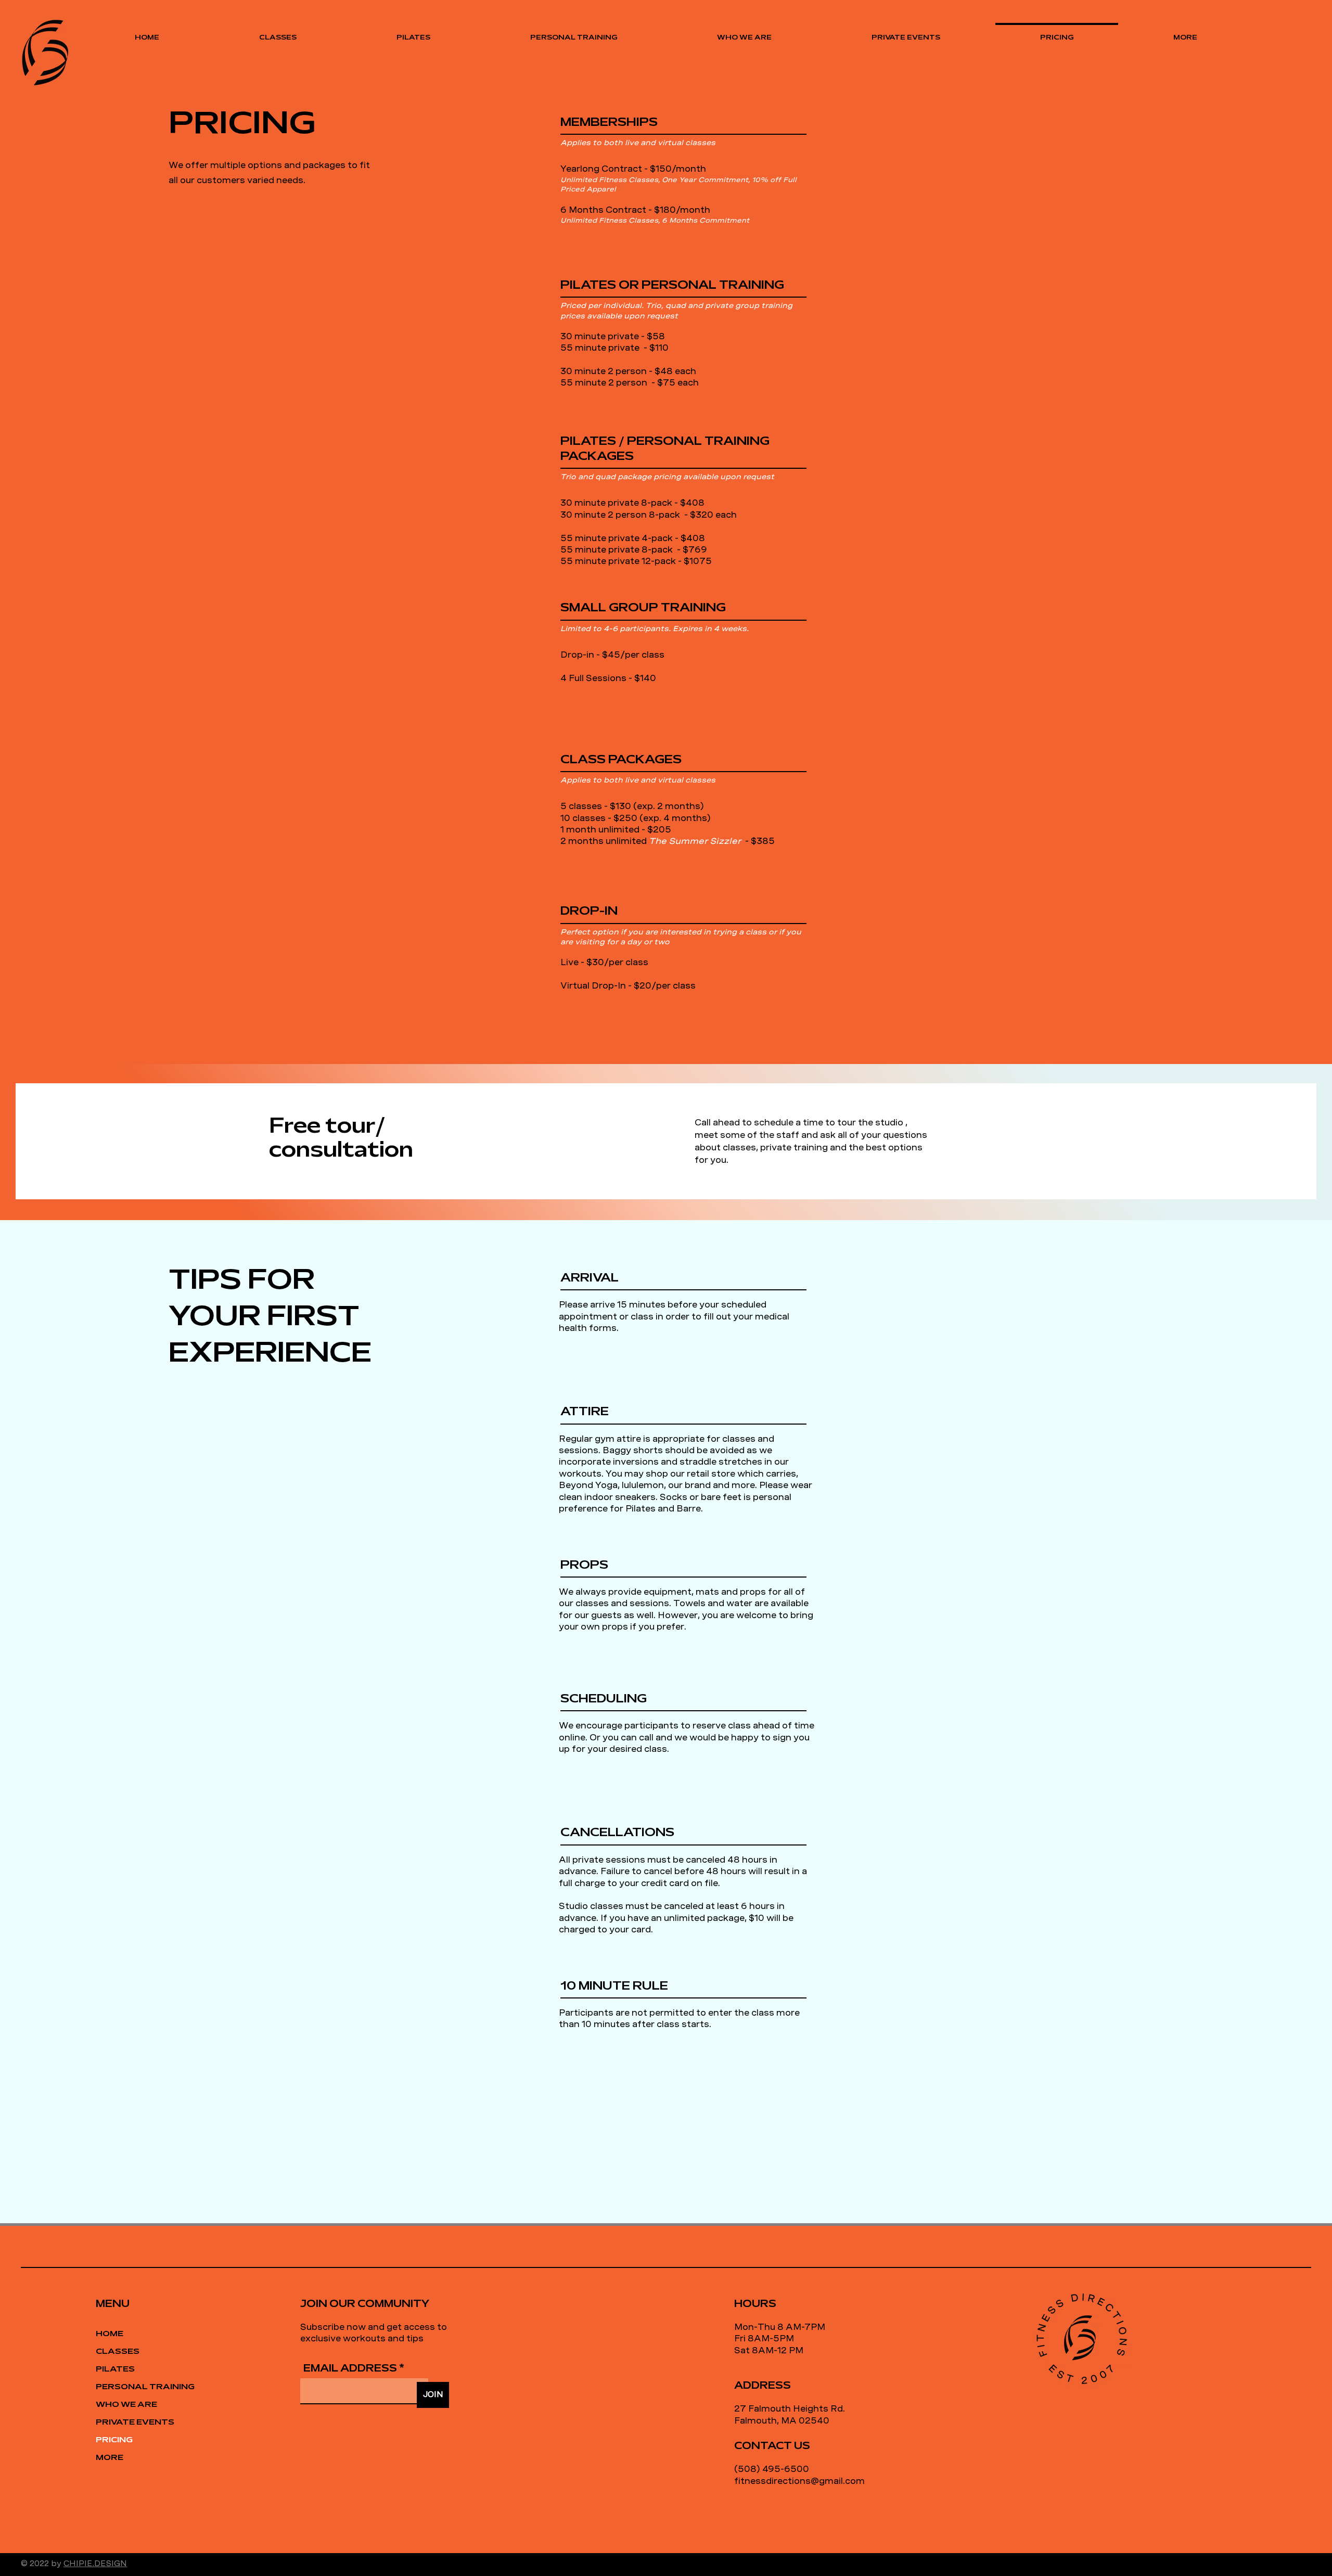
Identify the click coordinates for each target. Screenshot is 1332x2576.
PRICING (114, 2440)
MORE (110, 2458)
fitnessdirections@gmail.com (799, 2481)
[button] (1185, 33)
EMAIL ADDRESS (350, 2369)
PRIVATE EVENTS (132, 2423)
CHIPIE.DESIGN (95, 2564)
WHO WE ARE (126, 2405)
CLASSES (118, 2352)
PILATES (115, 2369)
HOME (110, 2334)
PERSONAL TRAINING (132, 2387)
